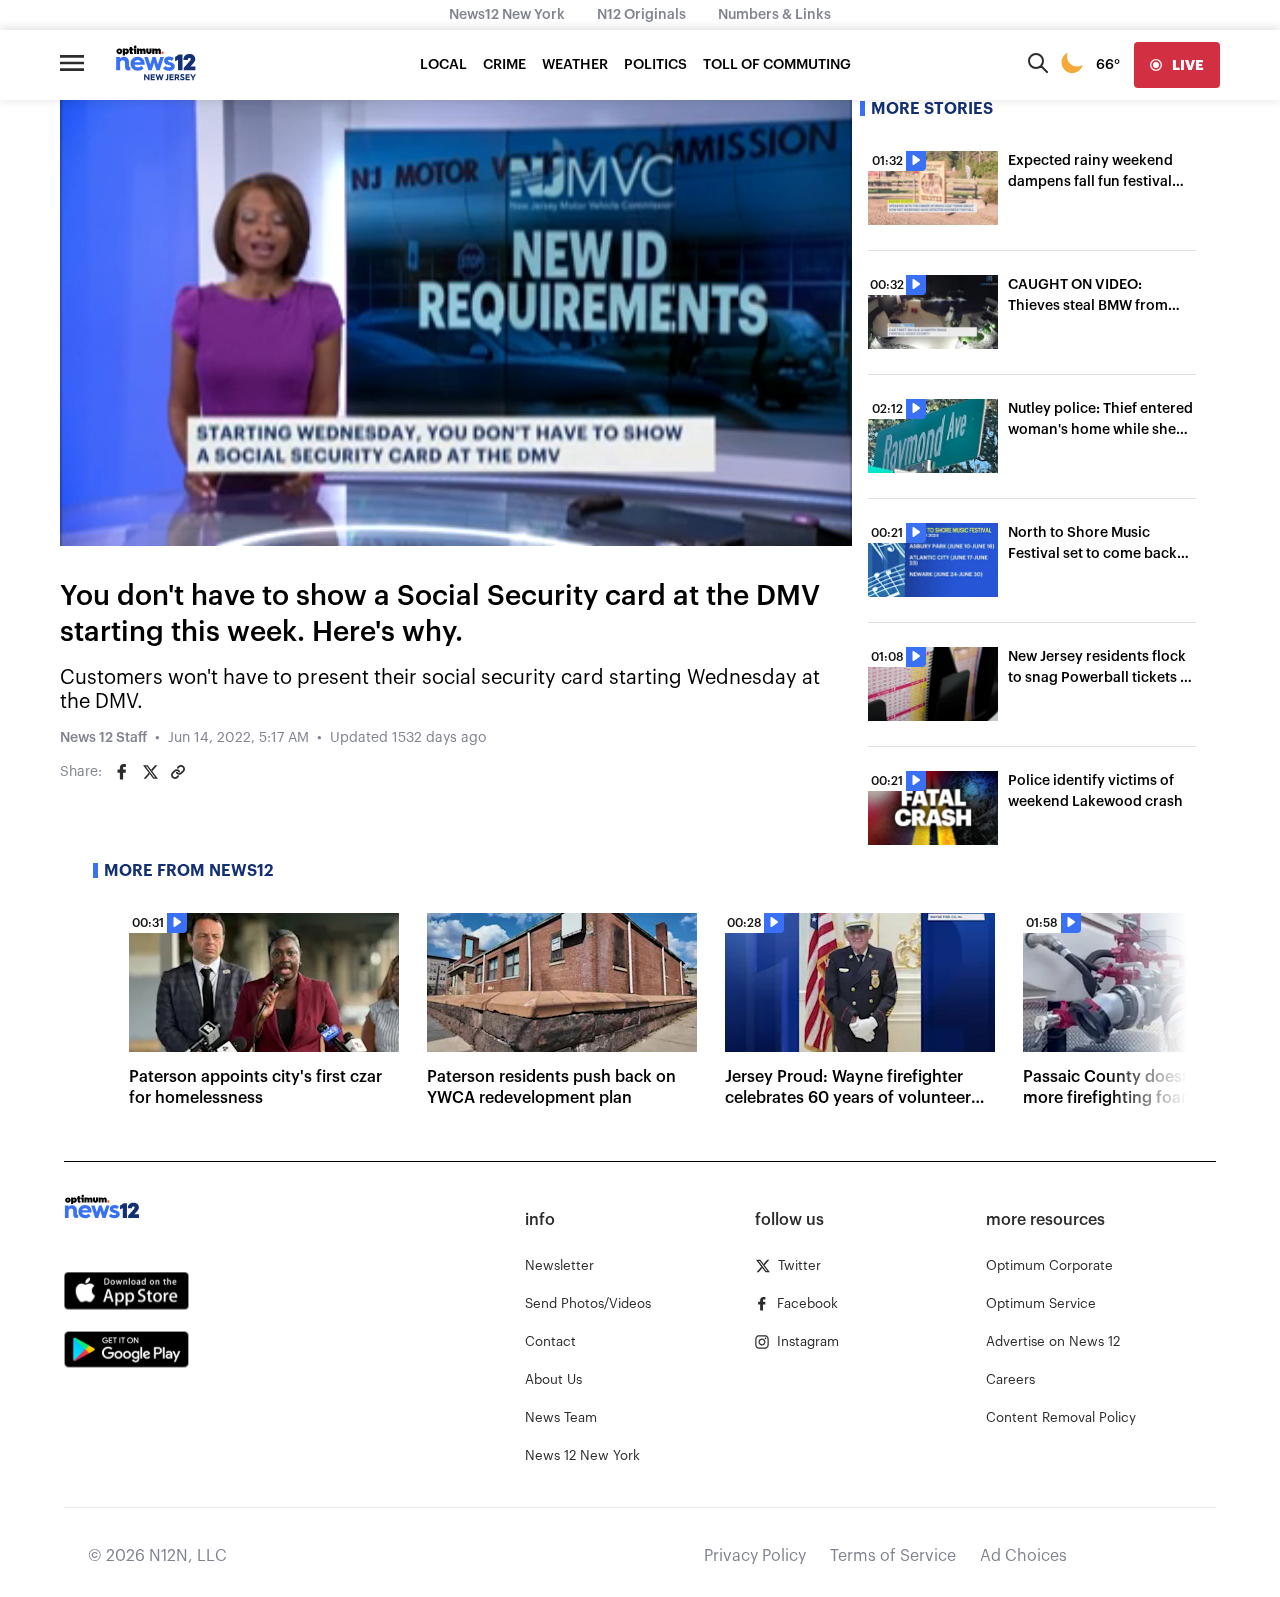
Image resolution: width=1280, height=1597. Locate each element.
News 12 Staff (103, 738)
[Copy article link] (178, 772)
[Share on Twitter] (150, 772)
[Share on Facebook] (122, 772)
